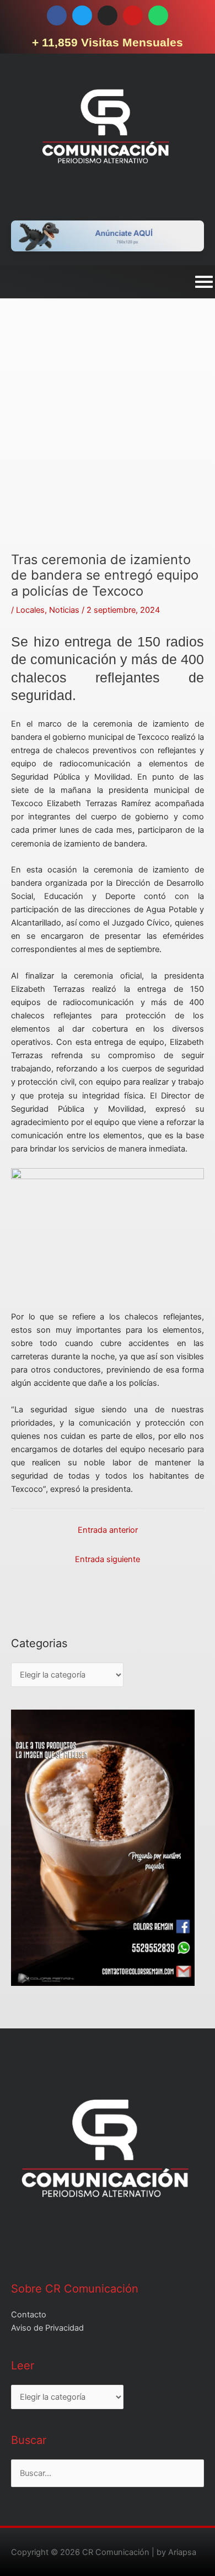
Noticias (64, 610)
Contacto (29, 2315)
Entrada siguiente (108, 1559)
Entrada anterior (108, 1530)
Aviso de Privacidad (47, 2328)
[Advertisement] (108, 444)
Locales (30, 610)
